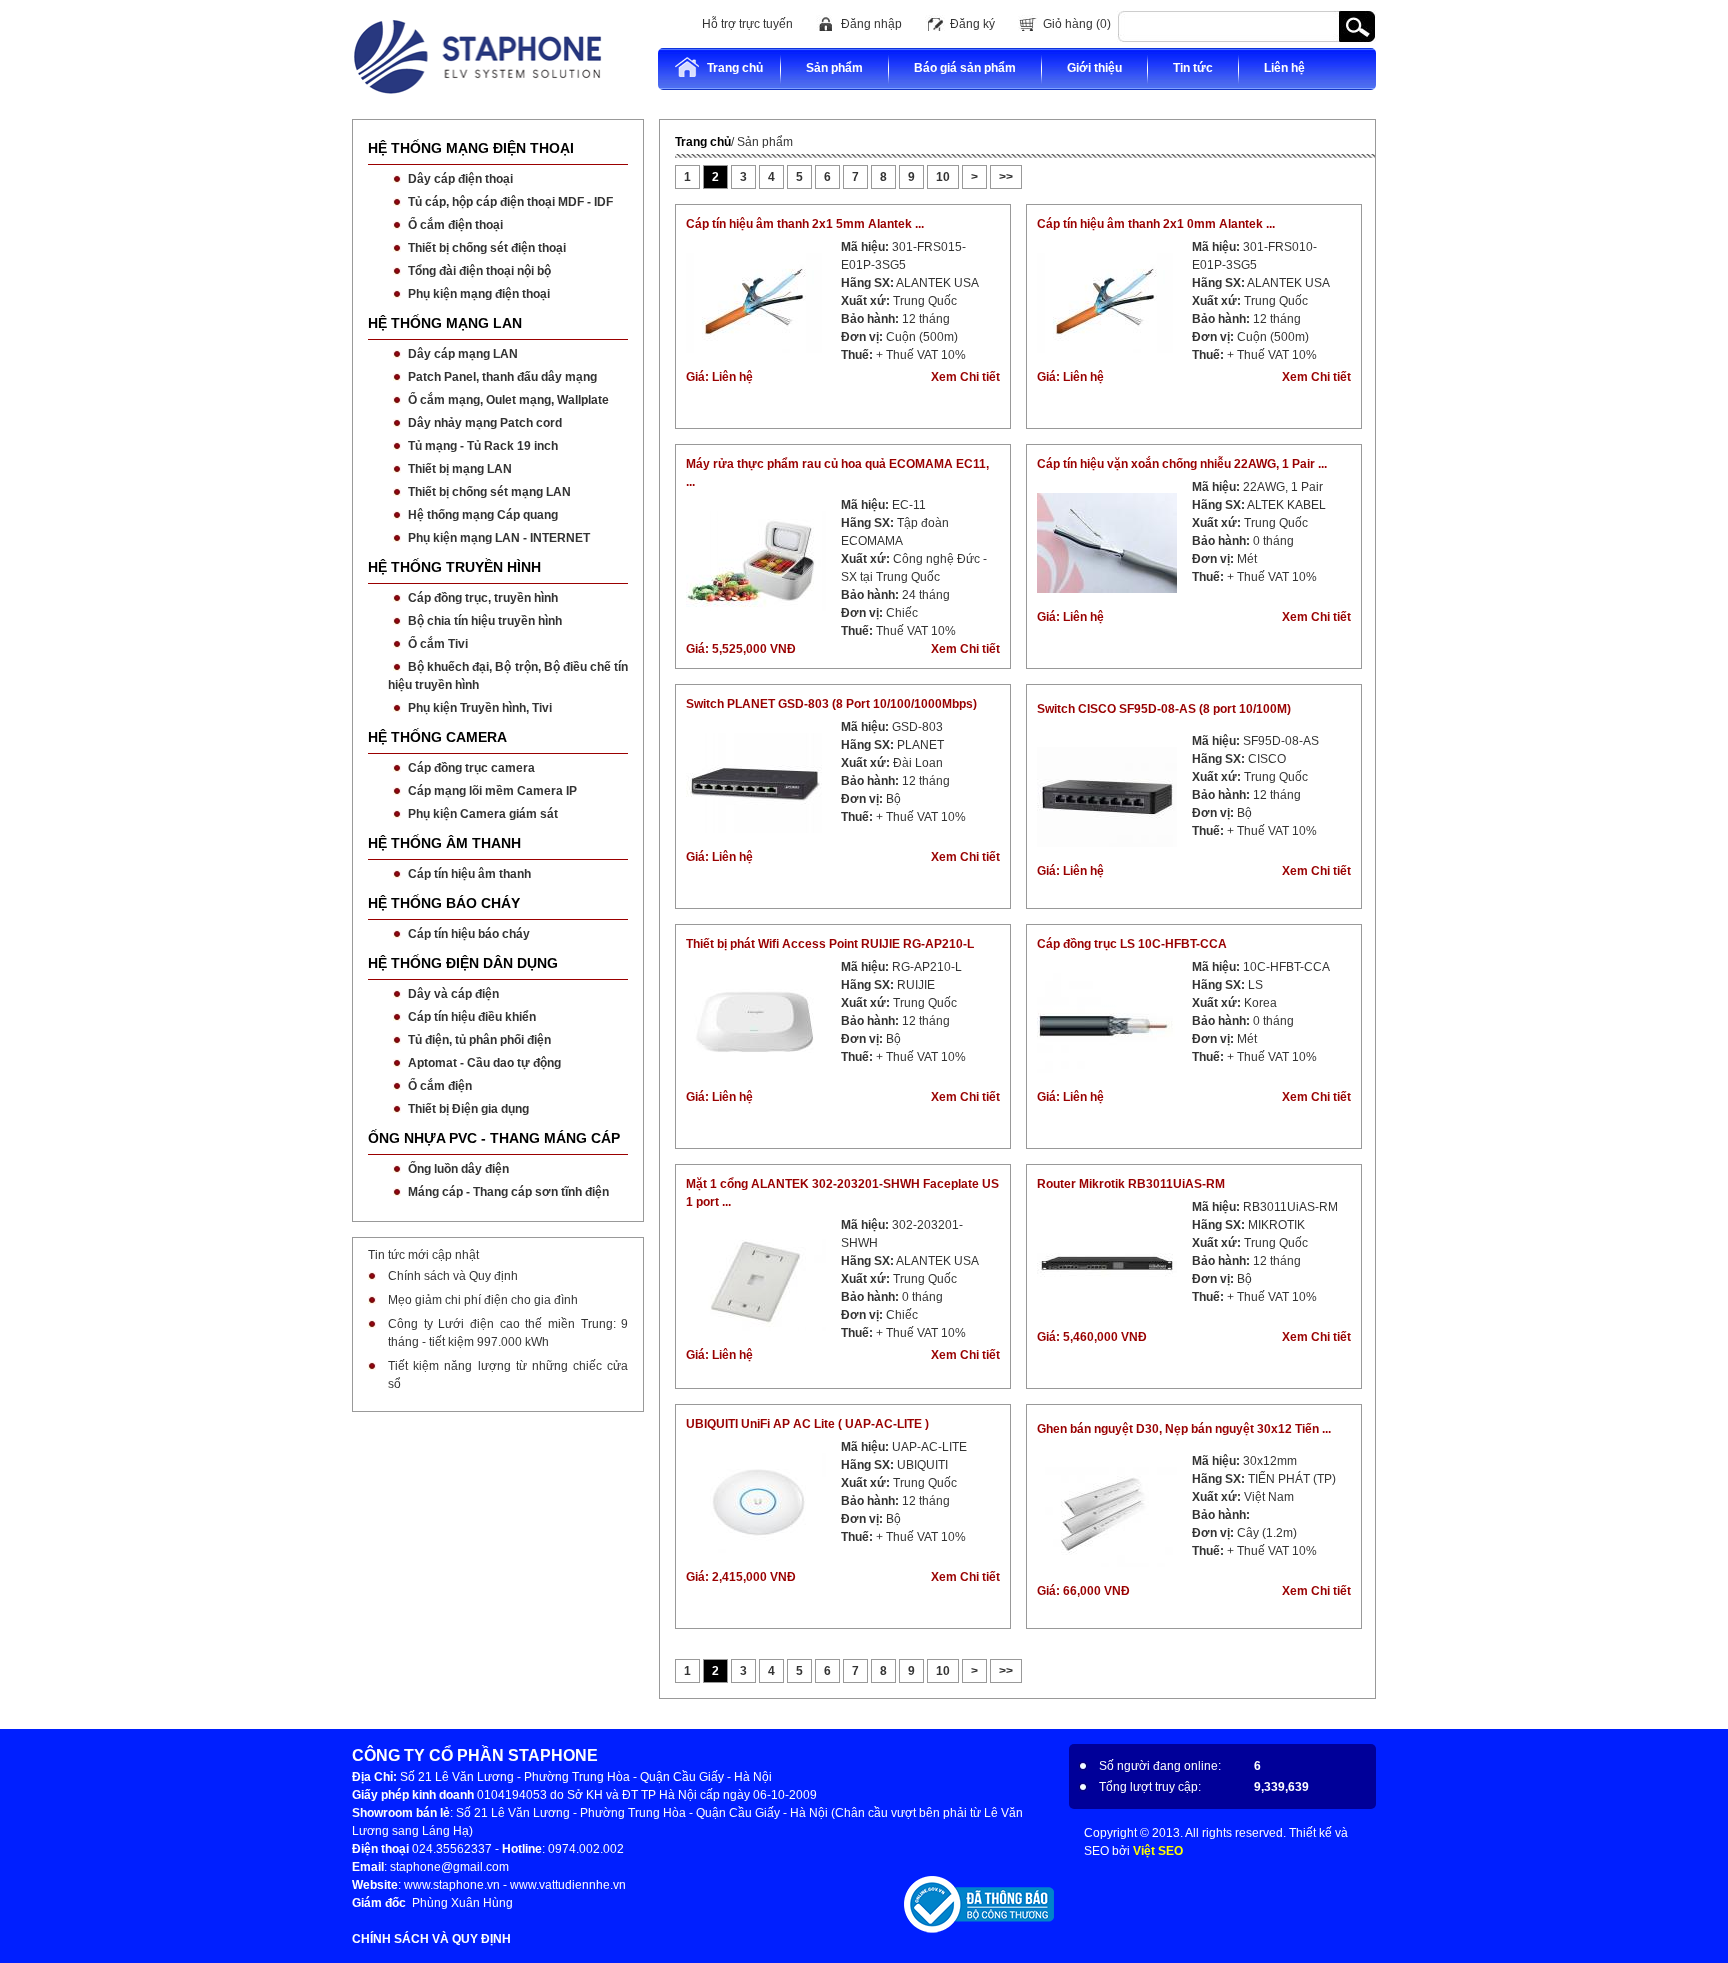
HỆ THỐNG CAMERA (437, 737)
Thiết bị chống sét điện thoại (487, 248)
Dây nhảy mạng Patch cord (485, 423)
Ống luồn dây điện (458, 1169)
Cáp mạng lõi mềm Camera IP (492, 791)
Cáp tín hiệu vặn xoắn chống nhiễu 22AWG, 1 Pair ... (1182, 464)
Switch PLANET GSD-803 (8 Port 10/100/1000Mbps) (831, 704)
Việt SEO (1158, 1851)
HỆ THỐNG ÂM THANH (444, 843)
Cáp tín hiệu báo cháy (469, 934)
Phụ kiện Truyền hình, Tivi (480, 708)
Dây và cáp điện (453, 994)
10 (943, 177)
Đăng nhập (871, 24)
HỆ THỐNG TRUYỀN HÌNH (454, 567)
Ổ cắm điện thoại (455, 225)
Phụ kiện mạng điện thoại (479, 294)
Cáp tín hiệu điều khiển (472, 1017)
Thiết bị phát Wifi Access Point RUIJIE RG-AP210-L (830, 944)
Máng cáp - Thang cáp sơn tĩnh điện (508, 1192)
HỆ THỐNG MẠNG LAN (445, 323)
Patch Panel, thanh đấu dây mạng (502, 377)
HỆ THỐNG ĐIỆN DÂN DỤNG (463, 963)
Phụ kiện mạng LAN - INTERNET (499, 538)
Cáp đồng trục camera (471, 768)
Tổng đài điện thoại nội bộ (479, 271)
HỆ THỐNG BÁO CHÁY (444, 903)
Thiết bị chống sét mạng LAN (489, 492)
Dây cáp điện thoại (460, 179)
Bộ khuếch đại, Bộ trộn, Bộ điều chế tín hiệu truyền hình (508, 676)
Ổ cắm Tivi (438, 644)
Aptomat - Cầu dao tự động (484, 1063)
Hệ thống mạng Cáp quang (483, 515)
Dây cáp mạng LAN (463, 354)
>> (1006, 177)
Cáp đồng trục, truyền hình (483, 598)
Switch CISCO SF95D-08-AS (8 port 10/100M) (1164, 709)
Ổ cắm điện (440, 1086)
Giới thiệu (1094, 68)
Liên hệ (1284, 68)
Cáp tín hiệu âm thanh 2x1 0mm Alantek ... (1156, 224)
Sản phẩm (834, 68)
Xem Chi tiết (965, 377)
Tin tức (1193, 68)
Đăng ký (972, 24)
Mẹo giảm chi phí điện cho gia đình (483, 1300)
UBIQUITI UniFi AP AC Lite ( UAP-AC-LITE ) (807, 1424)
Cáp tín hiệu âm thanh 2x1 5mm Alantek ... (805, 224)
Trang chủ (735, 68)
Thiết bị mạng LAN (460, 469)
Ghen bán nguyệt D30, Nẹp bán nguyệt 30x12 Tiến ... (1184, 1429)
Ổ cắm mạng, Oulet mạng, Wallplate (508, 400)
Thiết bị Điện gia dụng (468, 1109)
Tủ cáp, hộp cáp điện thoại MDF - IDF (510, 202)
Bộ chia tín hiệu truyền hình (485, 621)
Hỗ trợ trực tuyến (747, 24)
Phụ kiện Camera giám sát (483, 814)
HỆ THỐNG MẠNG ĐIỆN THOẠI (471, 148)
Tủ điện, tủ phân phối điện (479, 1040)
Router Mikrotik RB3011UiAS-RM (1131, 1184)
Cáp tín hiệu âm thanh (469, 874)
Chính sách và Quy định (453, 1276)
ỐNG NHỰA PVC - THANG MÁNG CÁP (494, 1138)
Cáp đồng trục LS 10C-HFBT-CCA (1132, 944)
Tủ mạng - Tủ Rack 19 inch (483, 446)
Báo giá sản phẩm (965, 68)
